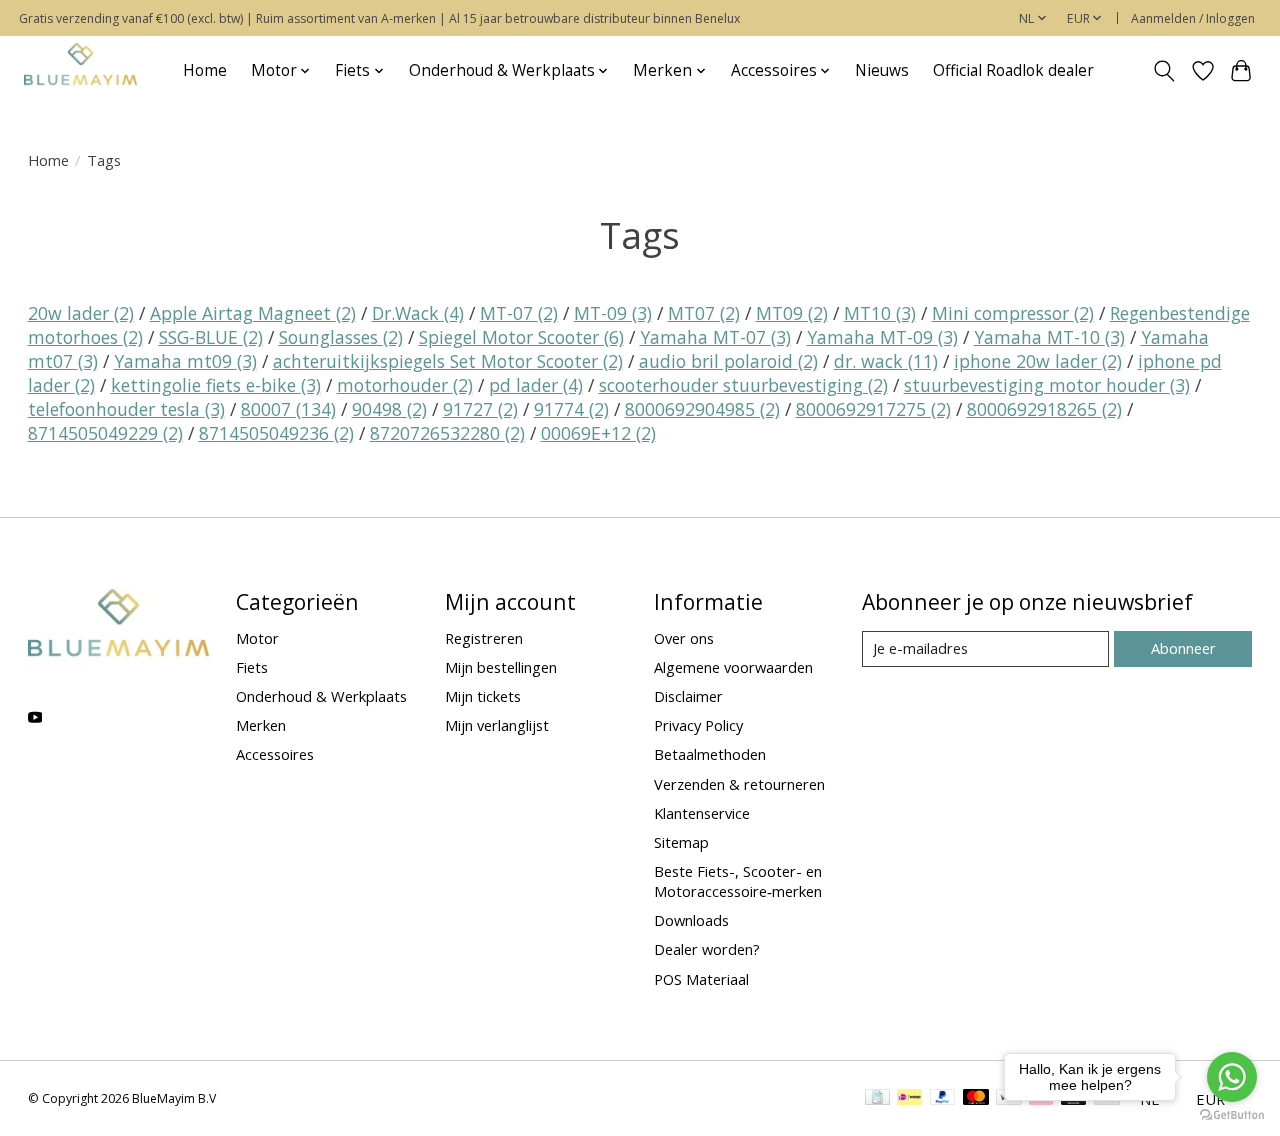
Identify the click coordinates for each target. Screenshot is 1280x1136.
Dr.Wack (418, 313)
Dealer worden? (707, 949)
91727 (480, 409)
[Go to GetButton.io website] (1232, 1115)
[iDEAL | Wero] (909, 1099)
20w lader (81, 313)
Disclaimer (688, 696)
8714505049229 (105, 433)
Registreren (484, 638)
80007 (288, 409)
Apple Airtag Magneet (253, 313)
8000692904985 (702, 409)
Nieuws (882, 70)
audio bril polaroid (728, 361)
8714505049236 (276, 433)
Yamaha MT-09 (882, 337)
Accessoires (275, 754)
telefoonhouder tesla (126, 409)
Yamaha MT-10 (1049, 337)
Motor (257, 638)
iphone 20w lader (1038, 361)
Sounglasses (341, 337)
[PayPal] (943, 1099)
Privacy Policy (698, 725)
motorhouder (405, 385)
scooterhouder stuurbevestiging (743, 385)
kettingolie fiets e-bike (216, 385)
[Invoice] (877, 1099)
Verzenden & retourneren (739, 784)
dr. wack (886, 361)
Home (205, 70)
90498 (389, 409)
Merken (261, 725)
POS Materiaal (701, 979)
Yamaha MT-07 (715, 337)
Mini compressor (1013, 313)
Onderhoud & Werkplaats (321, 696)
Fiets (252, 667)
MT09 (792, 313)
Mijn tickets (483, 696)
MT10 (880, 313)
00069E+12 (598, 433)
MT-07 (519, 313)
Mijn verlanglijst (497, 725)
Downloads (691, 920)
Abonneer (1183, 648)
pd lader (536, 385)
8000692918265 (1044, 409)
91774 (571, 409)
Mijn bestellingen (501, 667)
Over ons (684, 638)
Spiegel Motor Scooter (521, 337)
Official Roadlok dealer (1013, 70)
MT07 (704, 313)
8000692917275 (873, 409)
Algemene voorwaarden (733, 667)
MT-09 (613, 313)
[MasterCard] (976, 1099)
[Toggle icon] (1163, 71)
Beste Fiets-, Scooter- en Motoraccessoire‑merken (738, 881)
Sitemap (681, 842)
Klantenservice (702, 813)
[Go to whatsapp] (1232, 1077)
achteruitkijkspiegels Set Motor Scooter (448, 361)
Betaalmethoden (710, 754)
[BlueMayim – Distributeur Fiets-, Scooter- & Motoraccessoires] (80, 70)
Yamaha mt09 (185, 361)
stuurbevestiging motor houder (1047, 385)
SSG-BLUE (211, 337)
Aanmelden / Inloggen (1193, 18)
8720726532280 (447, 433)
